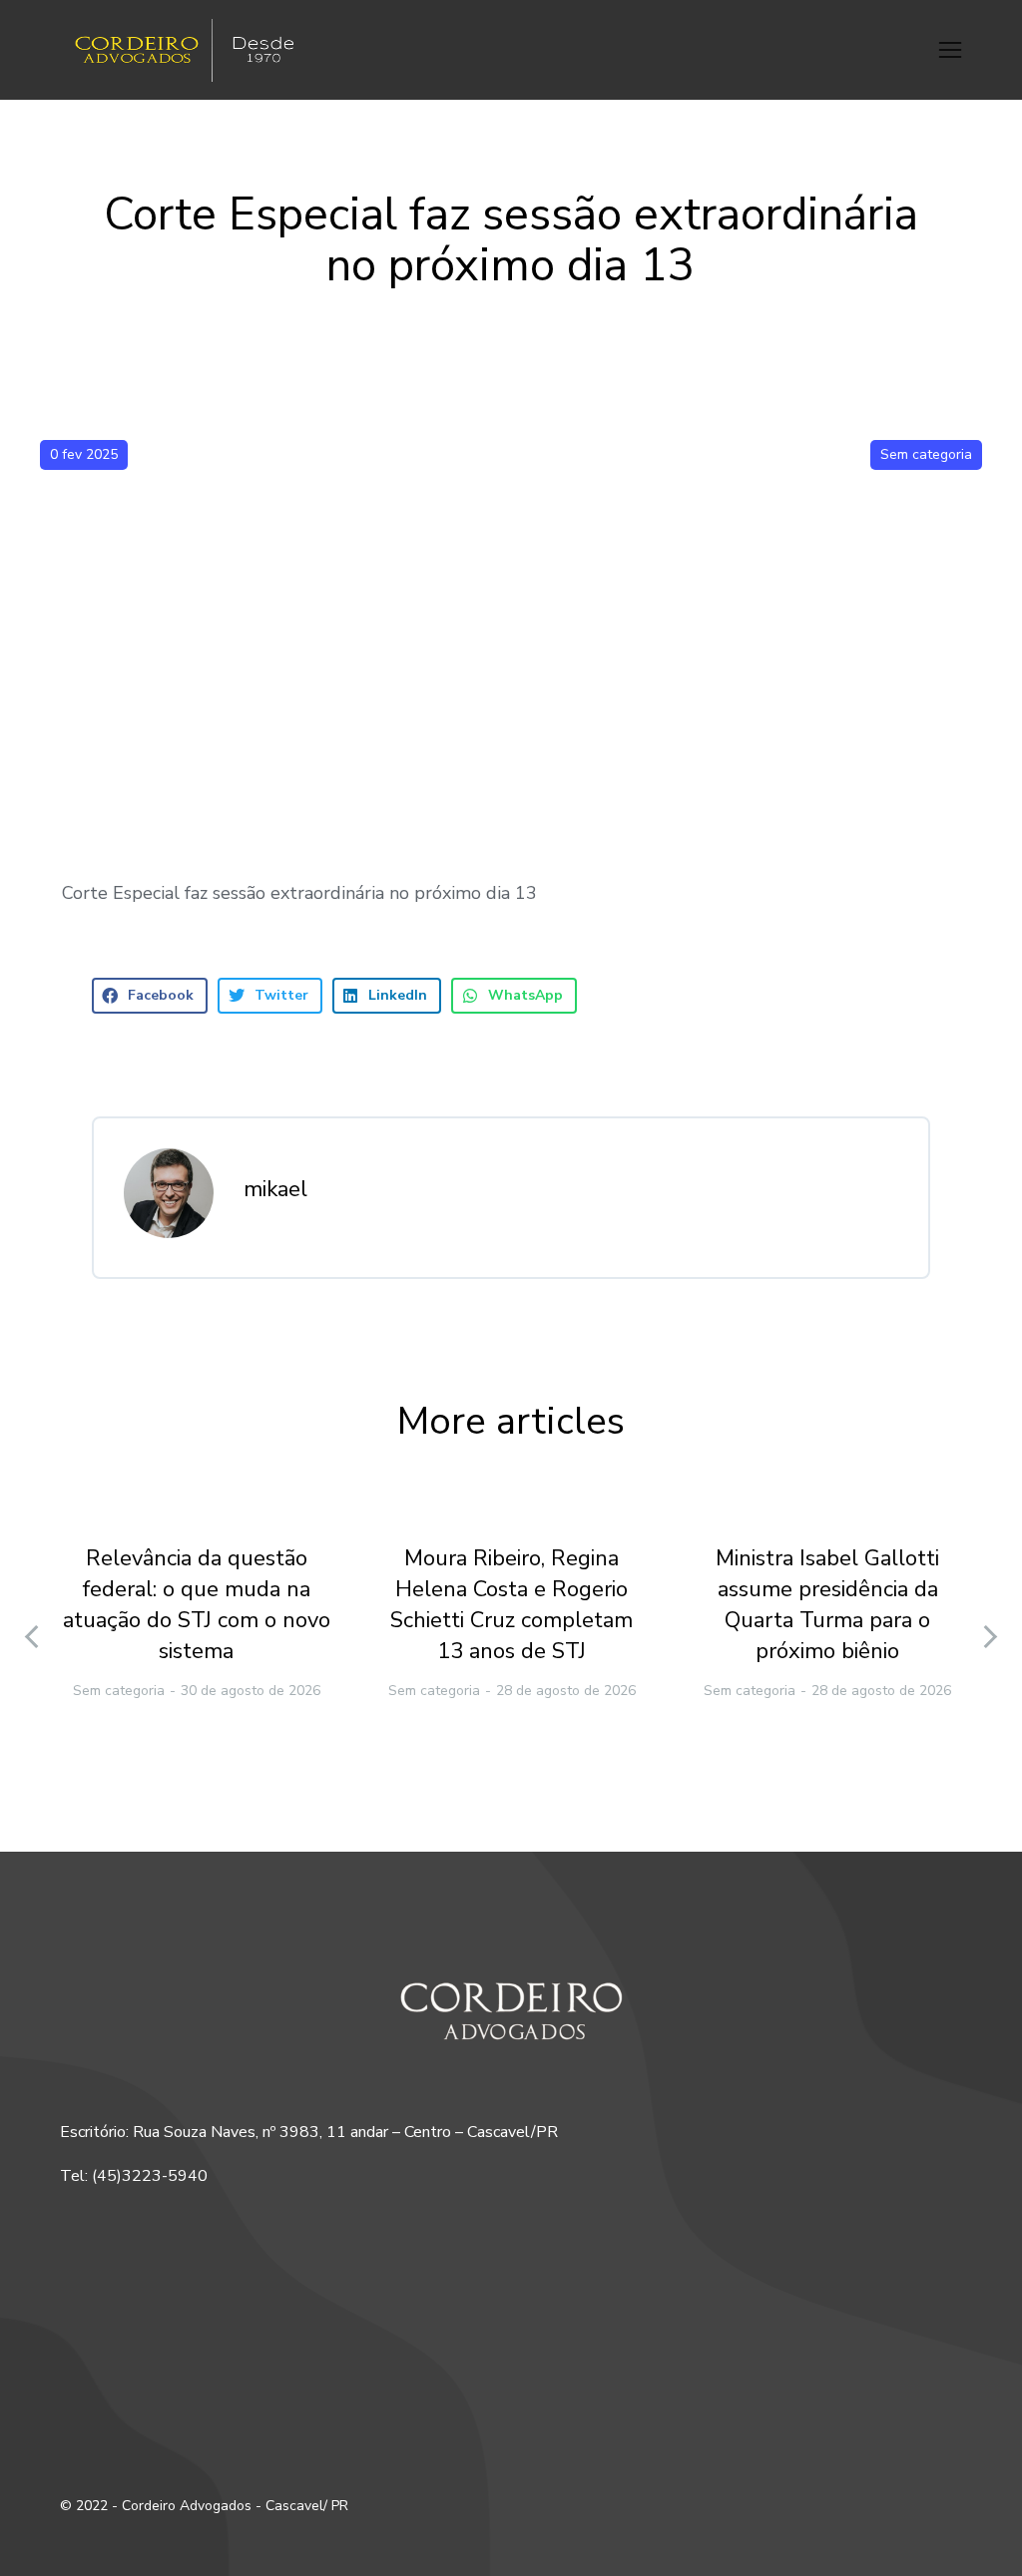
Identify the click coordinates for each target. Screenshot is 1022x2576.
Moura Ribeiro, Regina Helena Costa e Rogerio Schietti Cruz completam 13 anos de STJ (511, 1604)
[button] (950, 50)
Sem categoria (926, 454)
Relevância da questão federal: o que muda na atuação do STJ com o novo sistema (197, 1604)
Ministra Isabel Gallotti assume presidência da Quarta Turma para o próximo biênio (827, 1604)
